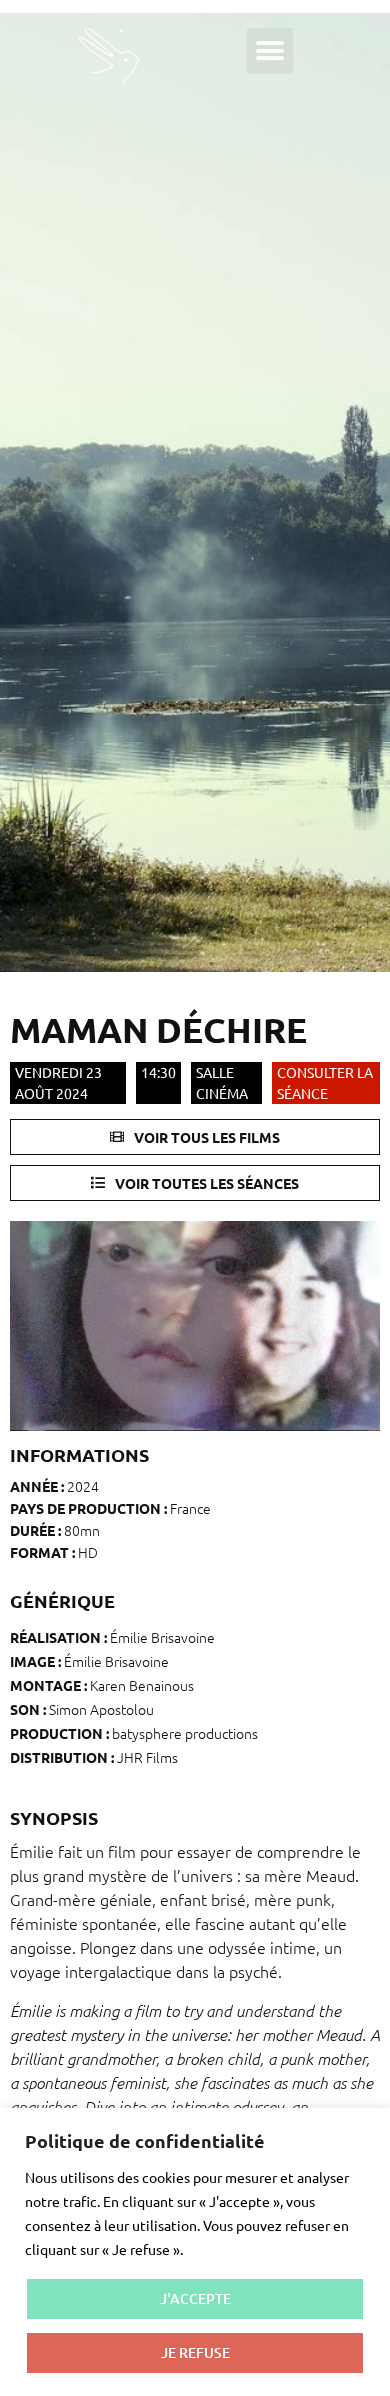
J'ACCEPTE (195, 2298)
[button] (270, 51)
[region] (195, 2252)
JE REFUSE (195, 2352)
